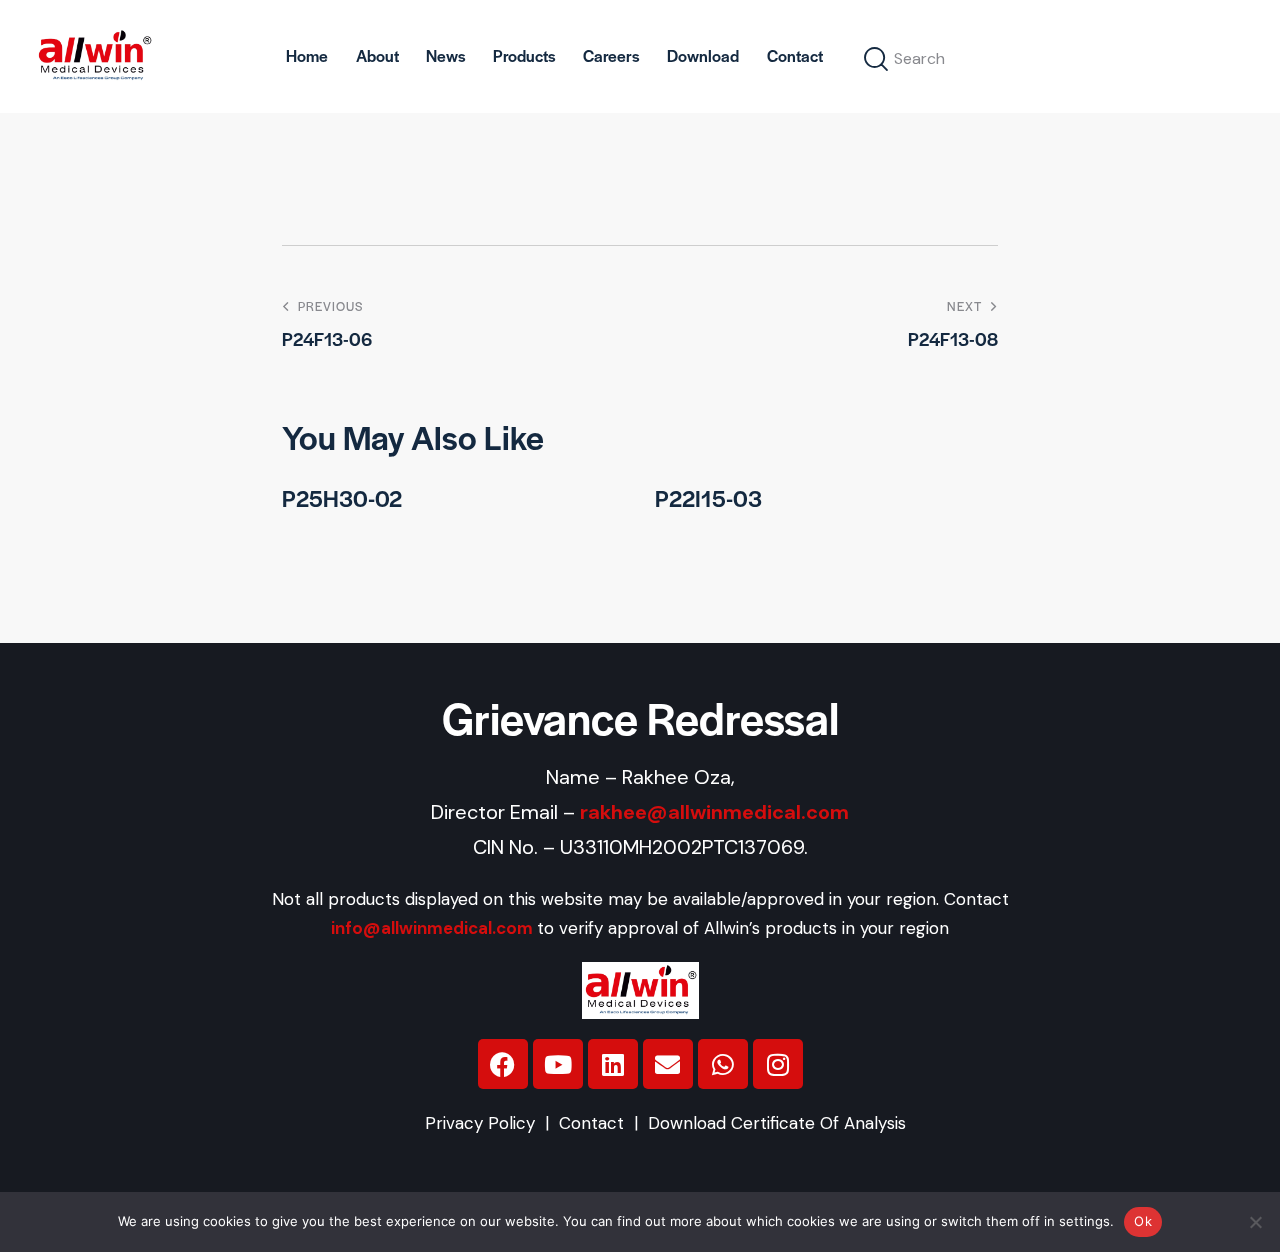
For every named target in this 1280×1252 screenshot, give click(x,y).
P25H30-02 (342, 498)
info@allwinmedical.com (432, 928)
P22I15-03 (708, 498)
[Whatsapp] (723, 1064)
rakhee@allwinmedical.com (714, 812)
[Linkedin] (613, 1064)
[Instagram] (778, 1064)
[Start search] (877, 59)
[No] (1255, 1222)
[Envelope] (668, 1064)
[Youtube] (558, 1064)
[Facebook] (503, 1064)
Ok (1143, 1221)
